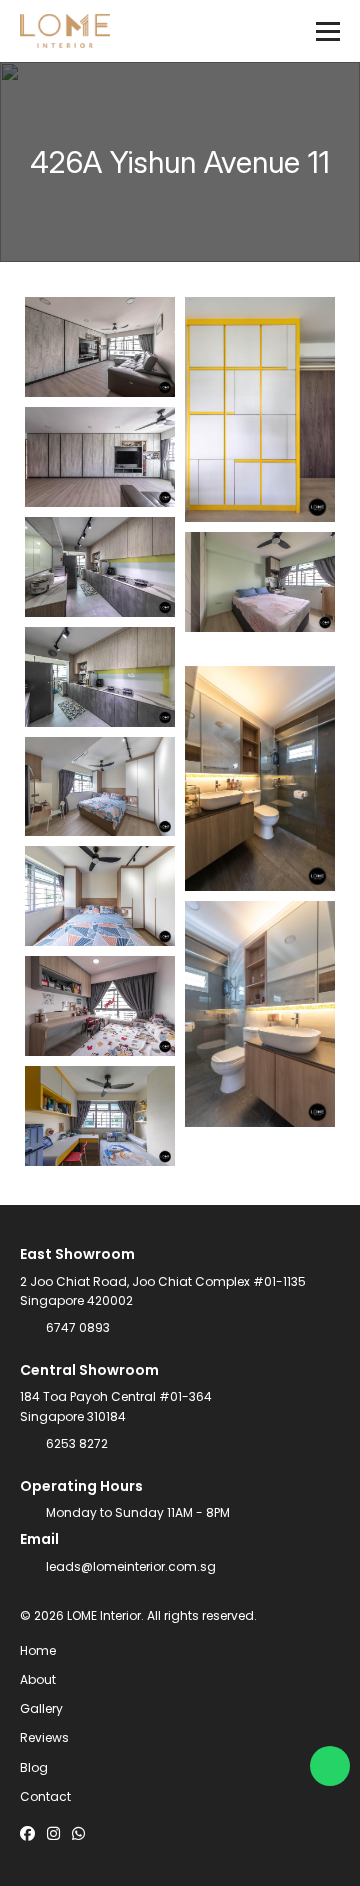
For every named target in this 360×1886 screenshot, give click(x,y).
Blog (34, 1767)
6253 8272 (77, 1443)
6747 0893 (78, 1327)
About (38, 1679)
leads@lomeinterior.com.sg (131, 1566)
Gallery (41, 1708)
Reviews (44, 1737)
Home (38, 1650)
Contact (45, 1796)
